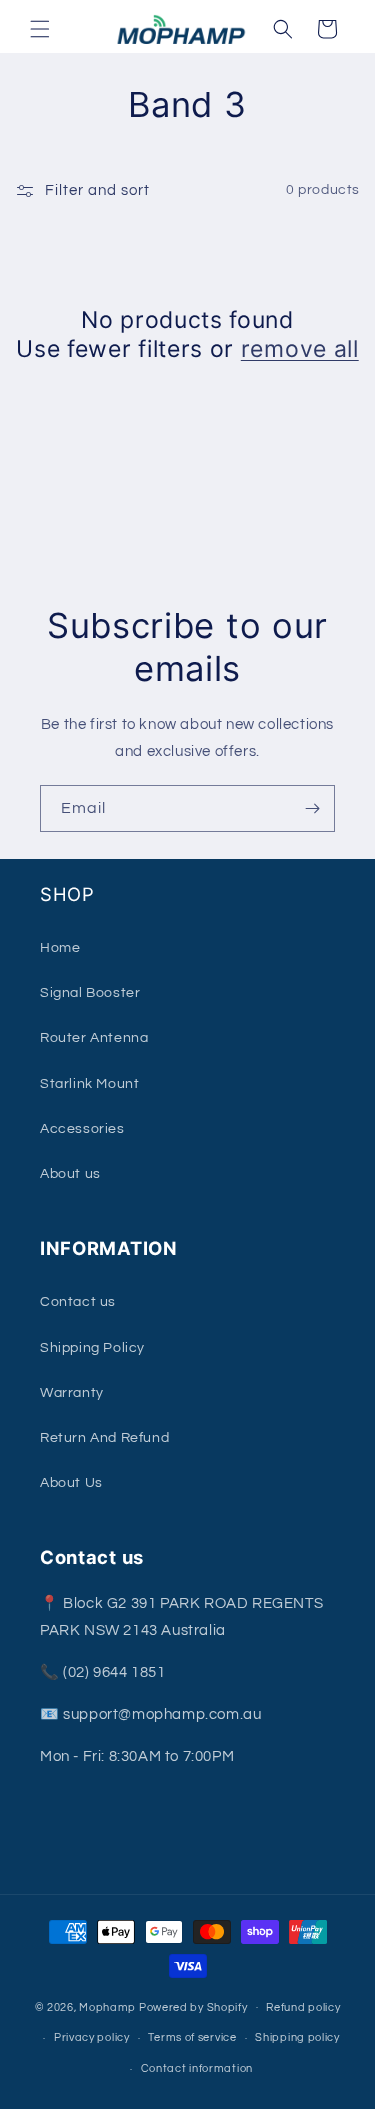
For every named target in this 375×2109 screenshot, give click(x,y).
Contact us (78, 1302)
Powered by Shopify (193, 2006)
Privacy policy (92, 2037)
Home (60, 948)
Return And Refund (104, 1438)
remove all (300, 349)
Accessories (82, 1129)
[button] (40, 29)
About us (70, 1174)
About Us (71, 1483)
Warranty (72, 1393)
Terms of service (192, 2037)
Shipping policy (297, 2037)
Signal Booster (90, 993)
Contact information (197, 2068)
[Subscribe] (312, 808)
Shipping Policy (92, 1348)
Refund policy (303, 2007)
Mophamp (107, 2006)
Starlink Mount (89, 1084)
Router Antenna (94, 1038)
